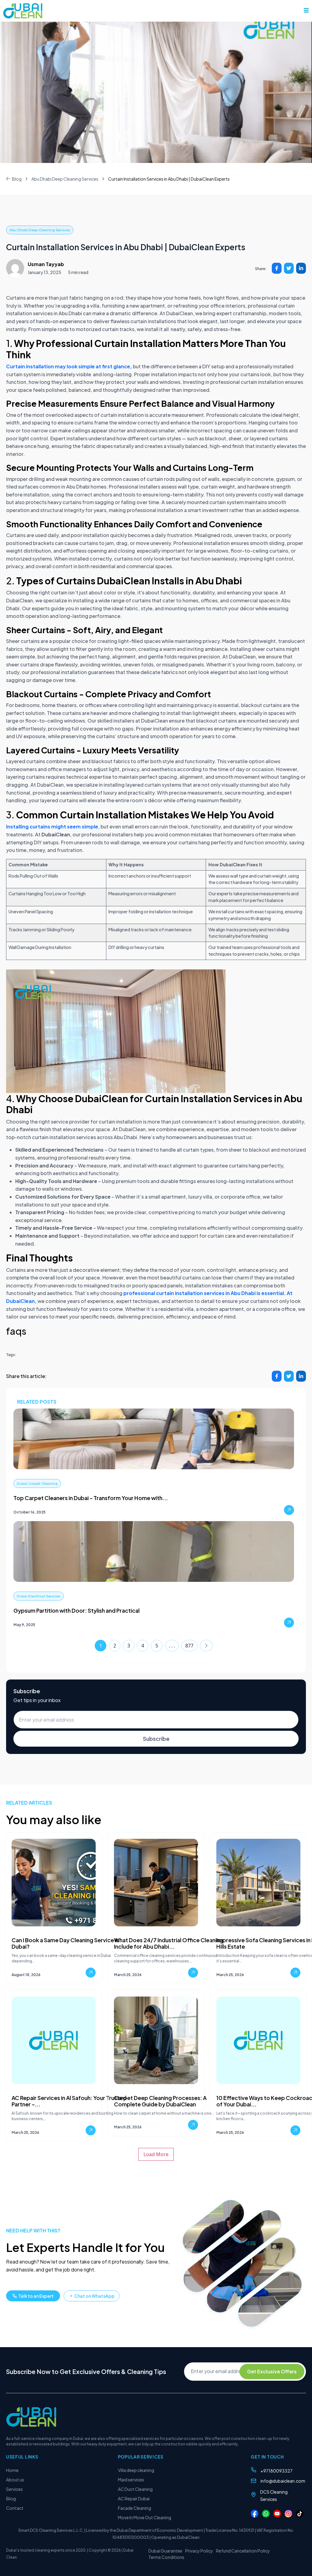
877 (189, 1646)
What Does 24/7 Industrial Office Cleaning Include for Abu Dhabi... (169, 1943)
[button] (306, 10)
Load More (156, 2154)
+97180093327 (277, 2471)
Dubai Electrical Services (39, 1596)
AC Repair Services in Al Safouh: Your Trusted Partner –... (69, 2101)
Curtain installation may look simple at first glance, (69, 366)
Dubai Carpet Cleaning (37, 1484)
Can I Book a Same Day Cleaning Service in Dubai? (65, 1943)
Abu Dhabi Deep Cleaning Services (65, 179)
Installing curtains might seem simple (52, 826)
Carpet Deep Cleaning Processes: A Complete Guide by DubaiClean (160, 2101)
